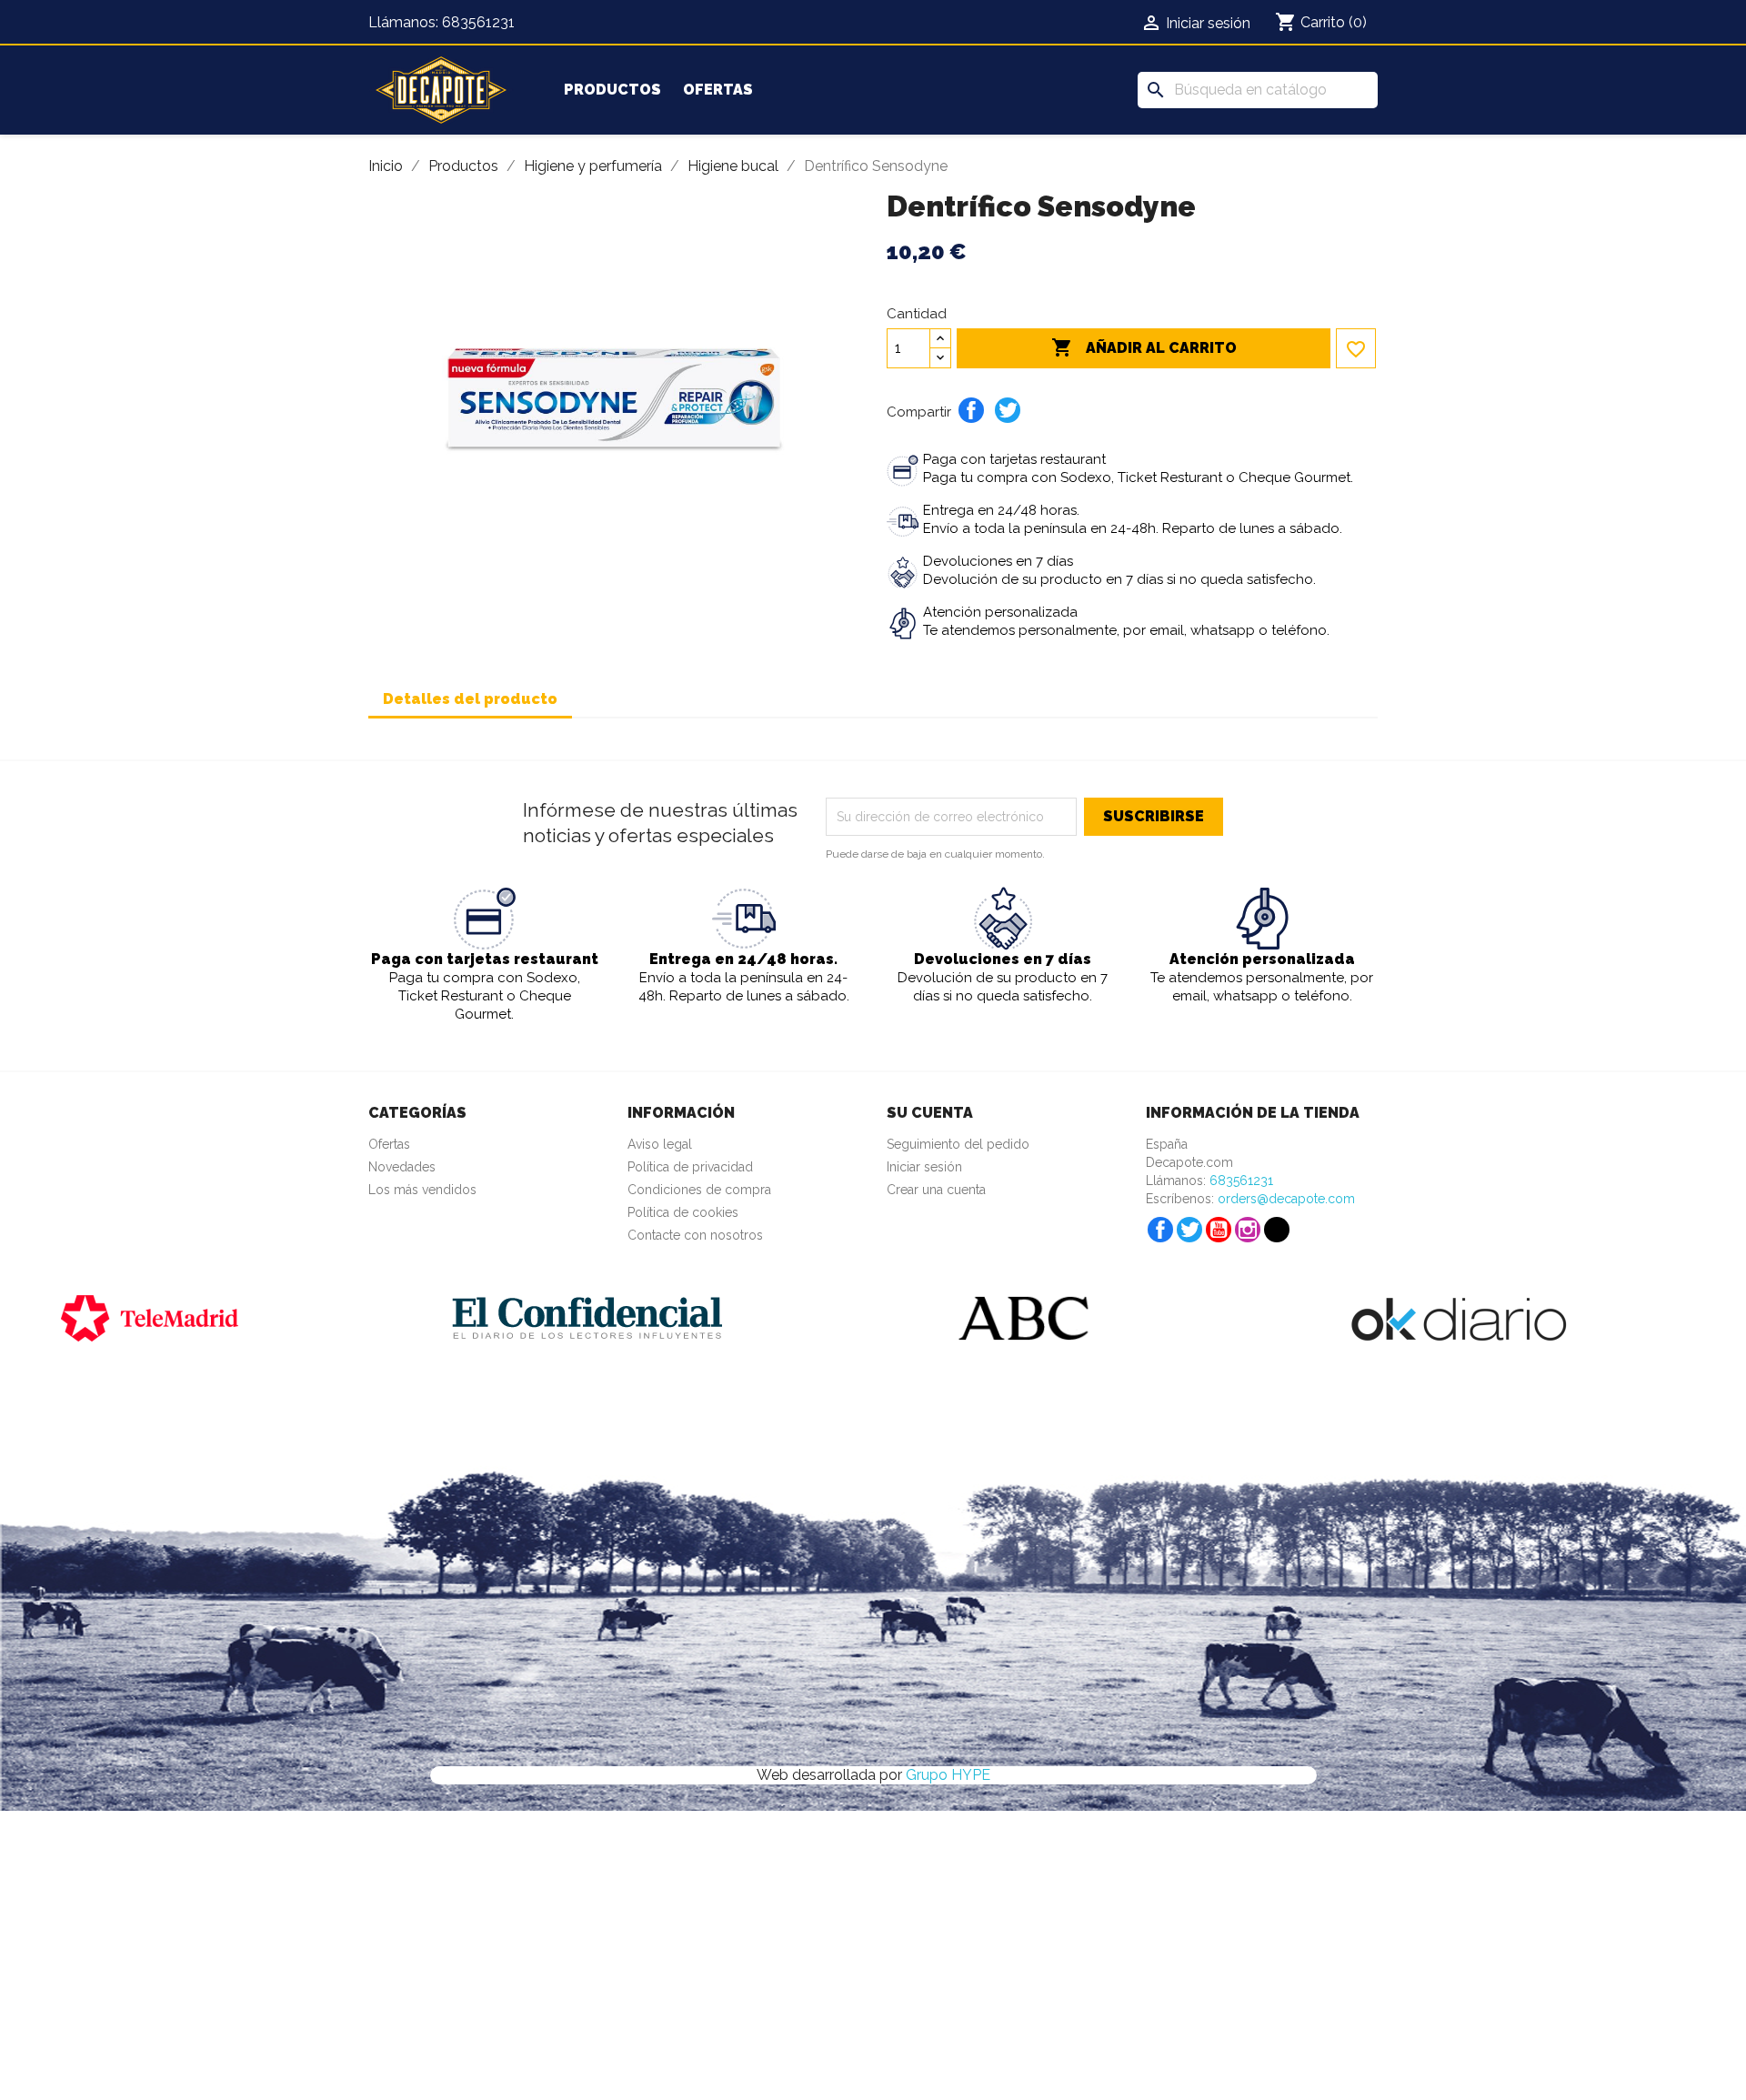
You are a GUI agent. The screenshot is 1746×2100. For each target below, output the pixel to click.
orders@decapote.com (1286, 1199)
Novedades (402, 1167)
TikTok (1277, 1230)
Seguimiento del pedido (958, 1144)
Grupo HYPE (948, 1775)
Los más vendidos (422, 1190)
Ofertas (718, 90)
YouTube (1219, 1230)
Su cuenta (930, 1113)
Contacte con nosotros (695, 1235)
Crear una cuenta (936, 1190)
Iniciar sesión (924, 1167)
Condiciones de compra (699, 1190)
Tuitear (1008, 410)
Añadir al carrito (1144, 347)
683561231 (478, 22)
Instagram (1248, 1230)
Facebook (1160, 1230)
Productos (612, 90)
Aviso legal (660, 1144)
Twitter (1189, 1230)
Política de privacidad (690, 1167)
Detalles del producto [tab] (470, 699)
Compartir (971, 410)
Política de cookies (683, 1212)
